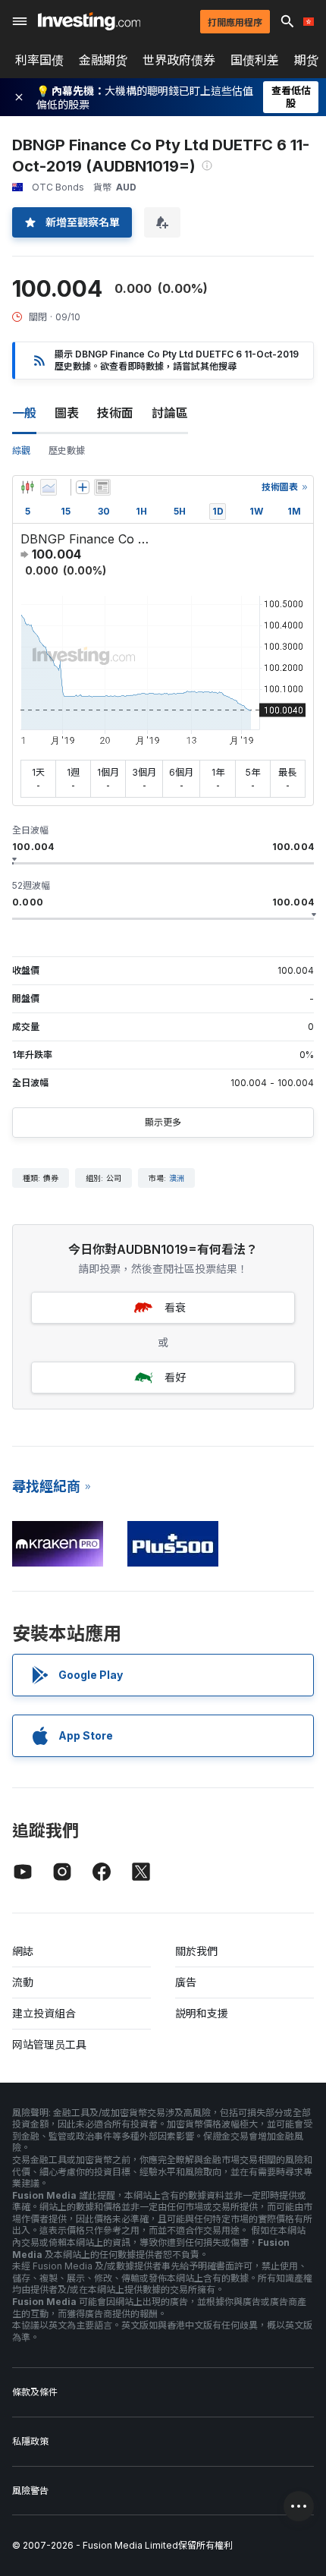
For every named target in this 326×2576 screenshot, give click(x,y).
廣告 (186, 1982)
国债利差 (255, 60)
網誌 (23, 1951)
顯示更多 (163, 1122)
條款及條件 (35, 2392)
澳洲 (177, 1178)
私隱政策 (30, 2441)
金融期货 (103, 60)
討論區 (170, 413)
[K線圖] (27, 487)
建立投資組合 (44, 2013)
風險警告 (30, 2491)
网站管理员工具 (49, 2044)
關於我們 (196, 1951)
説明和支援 (202, 2013)
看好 (175, 1377)
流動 (23, 1982)
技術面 (115, 413)
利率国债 (39, 60)
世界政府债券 (179, 60)
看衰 (175, 1307)
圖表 (67, 413)
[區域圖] (49, 487)
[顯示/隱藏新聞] (102, 487)
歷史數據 (67, 450)
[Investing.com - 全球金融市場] (89, 21)
